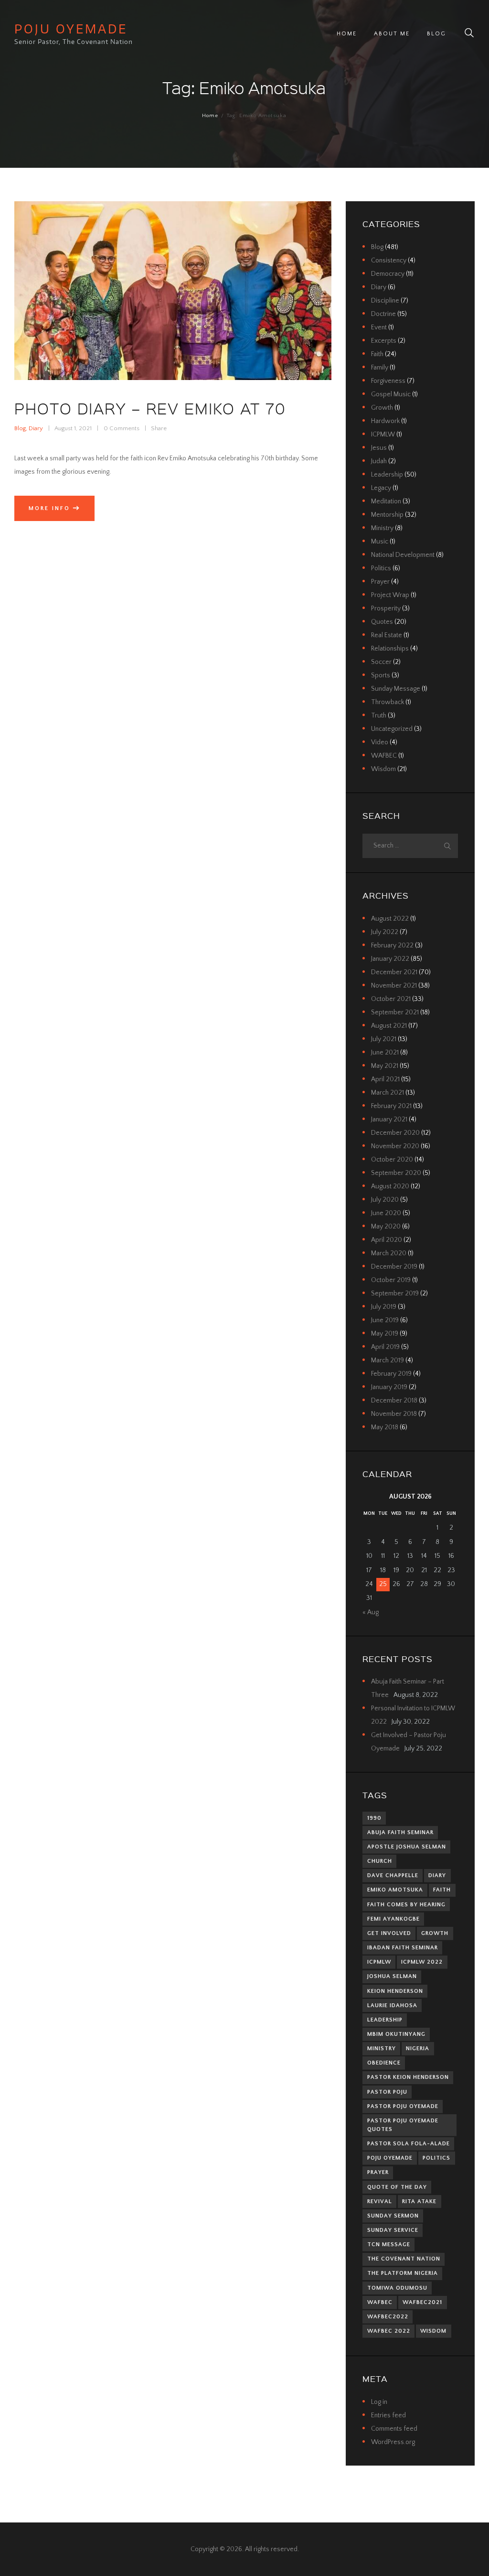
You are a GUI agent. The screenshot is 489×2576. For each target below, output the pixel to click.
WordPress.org (393, 2442)
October (391, 999)
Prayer (380, 582)
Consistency (389, 261)
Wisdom (383, 769)
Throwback (388, 702)
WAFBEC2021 (422, 2302)
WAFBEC (384, 756)
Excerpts (384, 341)
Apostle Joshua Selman (407, 1847)
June (385, 1053)
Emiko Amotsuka (395, 1890)
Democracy (388, 274)
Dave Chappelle (393, 1875)
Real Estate (387, 635)
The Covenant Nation (404, 2259)
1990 (374, 1818)
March (388, 1093)
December (394, 972)
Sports (381, 675)
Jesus (379, 448)
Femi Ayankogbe (393, 1919)
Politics (381, 568)
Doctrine (383, 314)
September (395, 1012)
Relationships (390, 649)
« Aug (371, 1612)
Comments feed (394, 2429)
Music (380, 542)
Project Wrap (390, 595)
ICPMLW (383, 435)
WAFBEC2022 (388, 2317)
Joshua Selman (392, 1976)
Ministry (382, 528)
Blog (20, 428)
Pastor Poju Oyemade (403, 2106)
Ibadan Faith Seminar (403, 1948)
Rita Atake (419, 2201)
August (390, 919)
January (390, 959)
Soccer (381, 662)
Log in (379, 2402)
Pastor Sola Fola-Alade (409, 2144)
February (392, 946)
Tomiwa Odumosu (397, 2288)
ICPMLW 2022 (422, 1962)
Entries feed (388, 2415)
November (394, 986)
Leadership (387, 475)
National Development (403, 555)
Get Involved (389, 1933)
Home (210, 116)
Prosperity (386, 609)
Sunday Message (396, 689)
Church (380, 1861)
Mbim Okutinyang (396, 2034)
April (385, 1079)
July (385, 932)
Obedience (384, 2063)
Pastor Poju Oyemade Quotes (403, 2125)
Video (380, 742)
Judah (379, 461)
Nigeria (418, 2049)
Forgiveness (388, 381)
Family (380, 368)
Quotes (382, 622)
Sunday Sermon (393, 2216)
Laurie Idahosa (392, 2005)
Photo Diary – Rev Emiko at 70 (150, 408)
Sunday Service (393, 2230)
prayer (378, 2172)
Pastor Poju (387, 2092)
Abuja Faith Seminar (400, 1832)
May (385, 1066)
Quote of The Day (397, 2187)
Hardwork (385, 421)
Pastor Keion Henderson (408, 2077)
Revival (380, 2201)
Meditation (386, 501)
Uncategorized (392, 729)
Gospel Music (391, 394)
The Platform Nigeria (403, 2273)
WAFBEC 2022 (389, 2331)
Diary (36, 428)
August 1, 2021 (73, 428)
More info (49, 508)
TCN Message (389, 2244)
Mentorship (387, 515)
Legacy (381, 488)
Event (379, 327)
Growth (382, 408)
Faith (377, 354)
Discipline (385, 301)
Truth (379, 716)
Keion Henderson (395, 1991)
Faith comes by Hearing (406, 1905)
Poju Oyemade (390, 2158)
